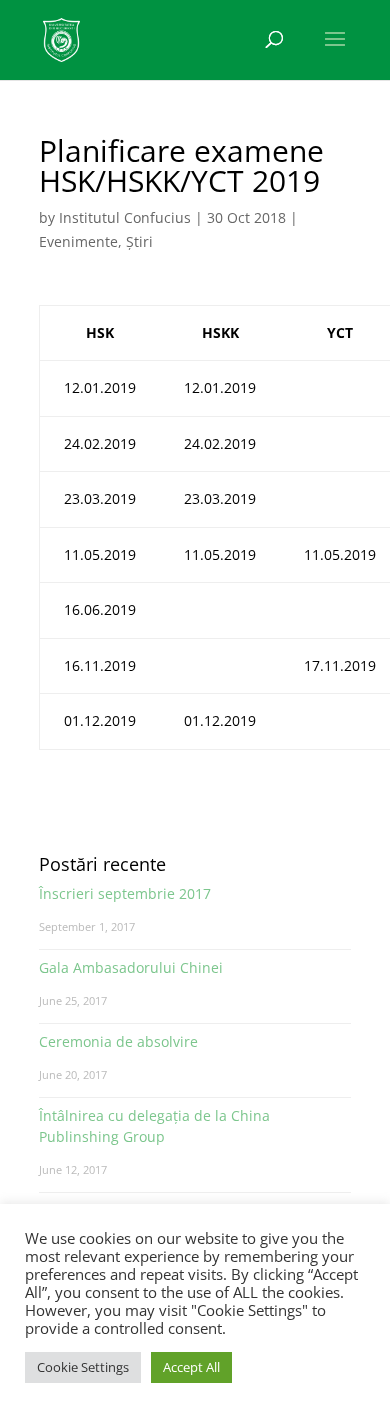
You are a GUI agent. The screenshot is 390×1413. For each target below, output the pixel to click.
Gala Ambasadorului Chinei (131, 967)
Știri (139, 241)
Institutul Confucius (125, 217)
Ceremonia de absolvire (118, 1041)
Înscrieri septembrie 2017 (125, 893)
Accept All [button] (191, 1367)
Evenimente (78, 241)
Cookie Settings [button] (83, 1367)
